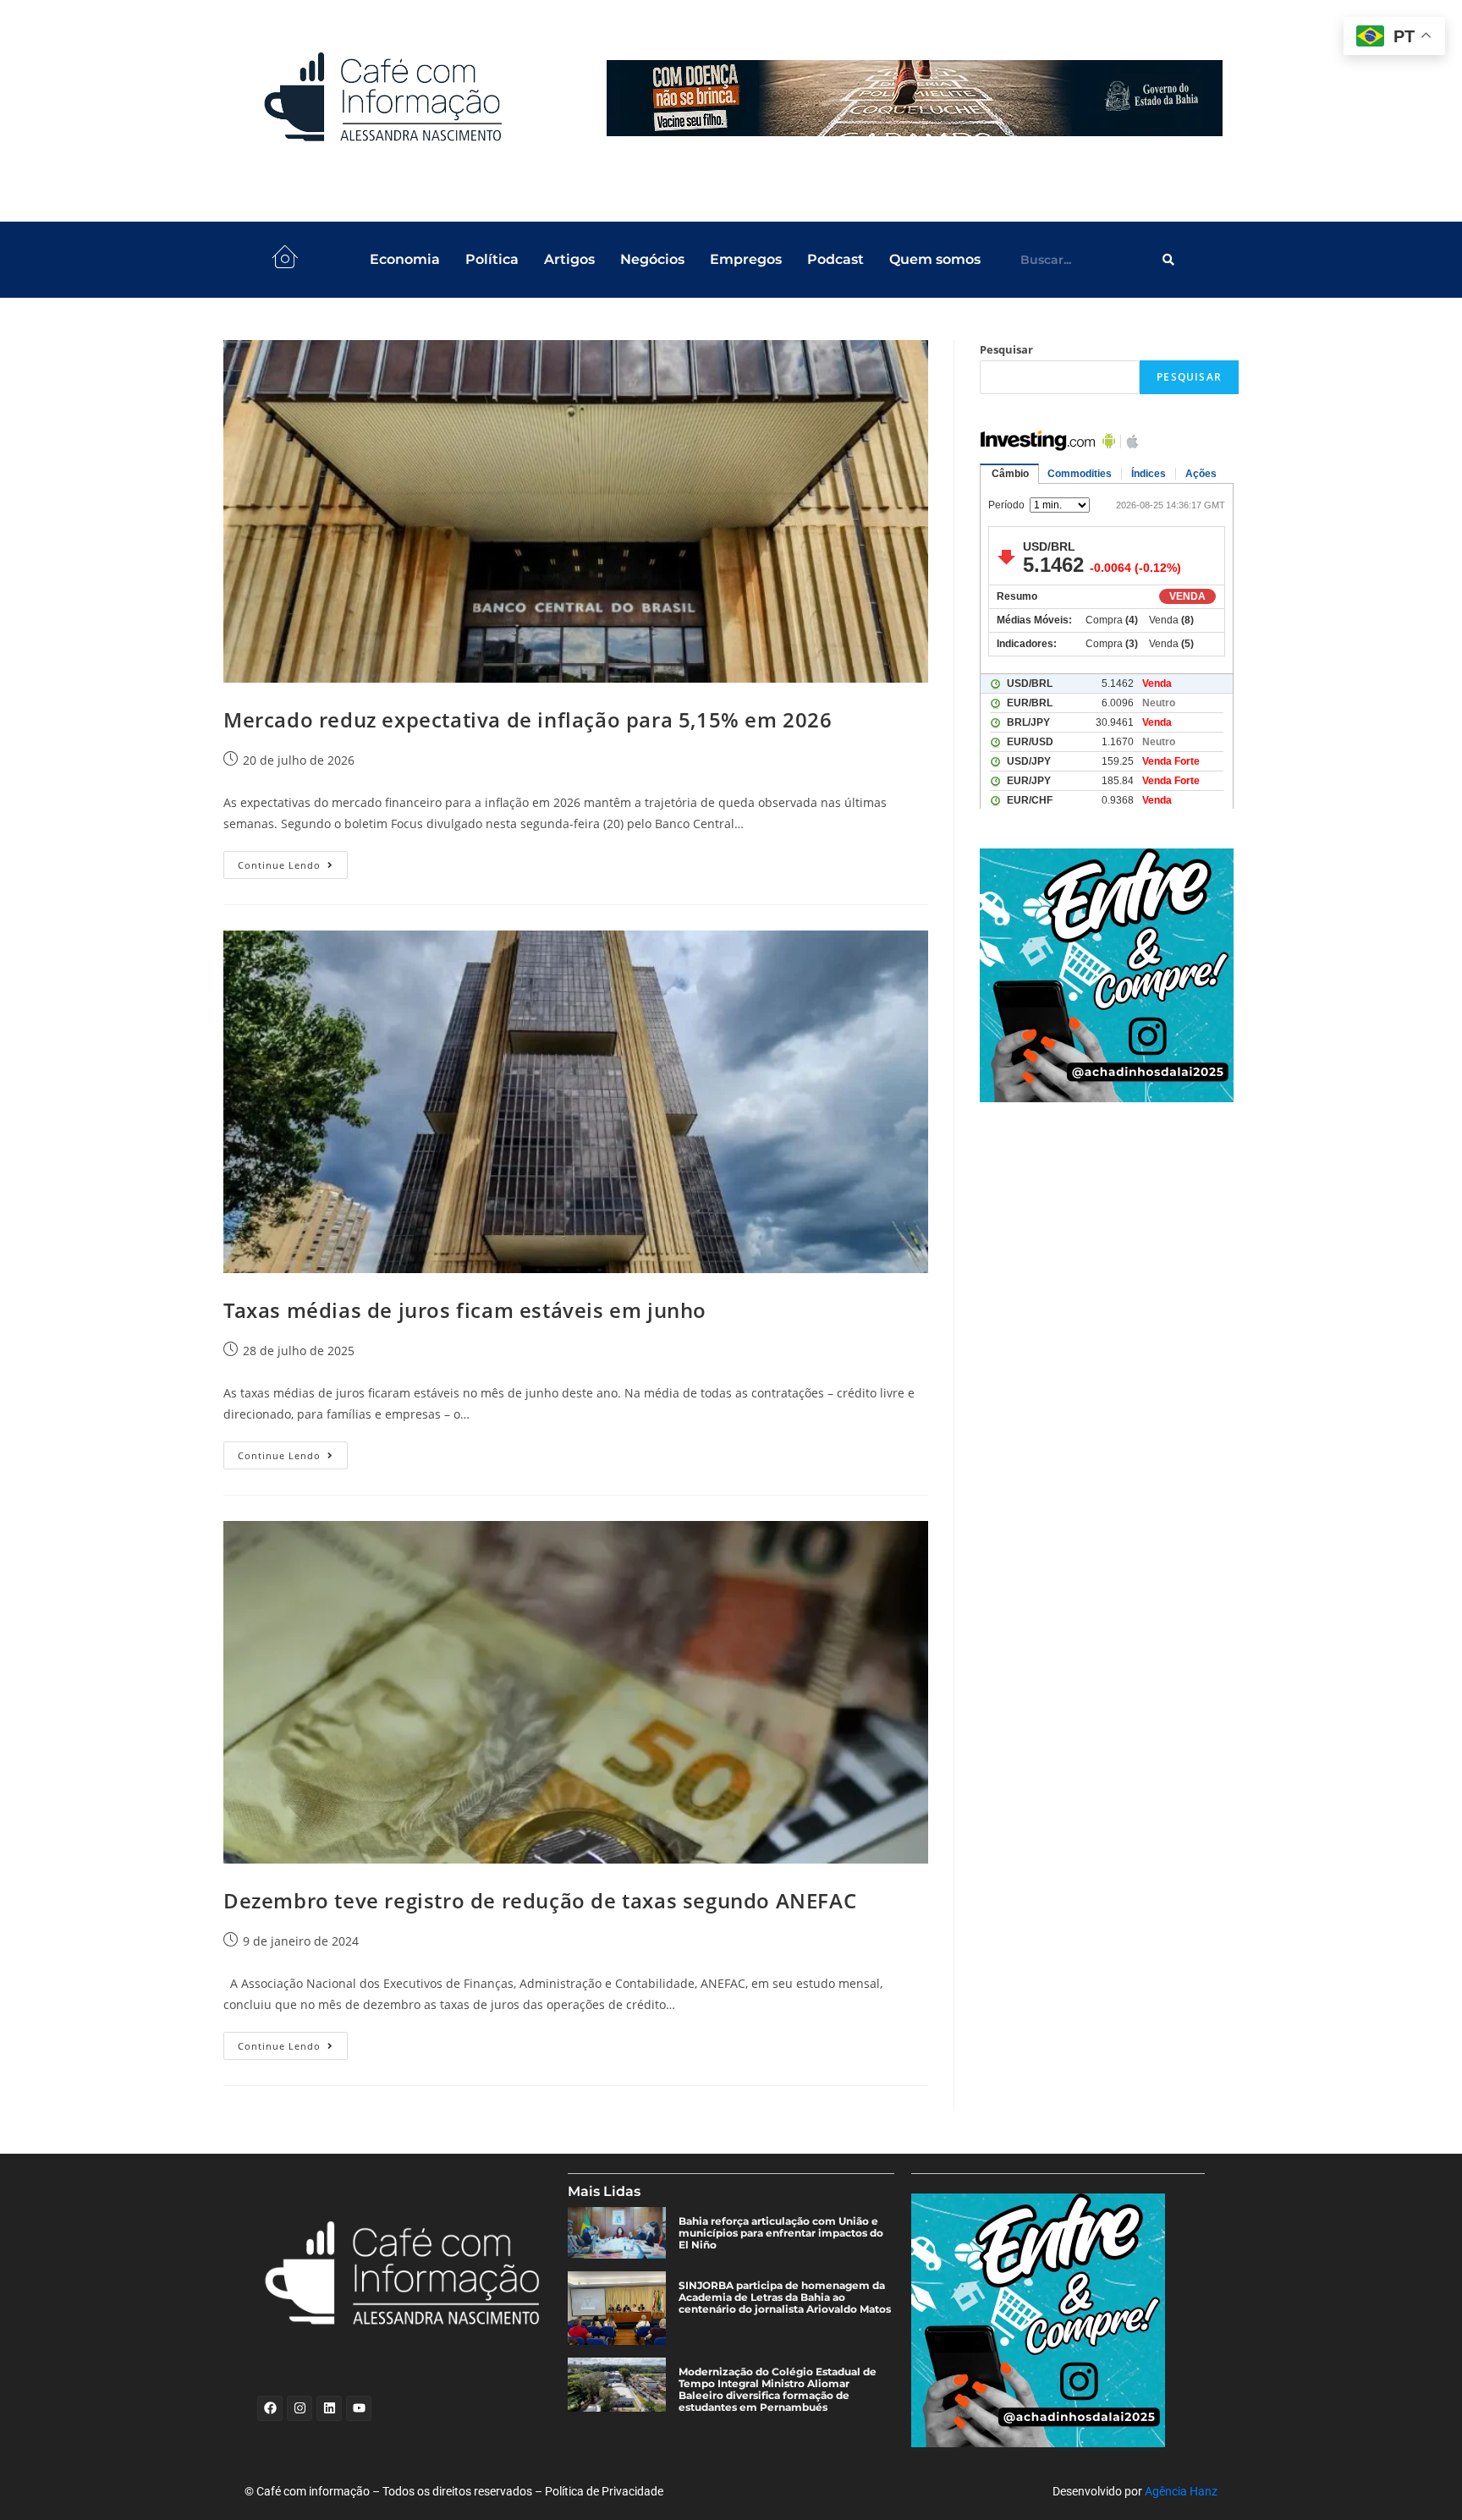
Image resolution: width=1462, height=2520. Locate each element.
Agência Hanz (1181, 2491)
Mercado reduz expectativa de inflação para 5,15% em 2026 (528, 719)
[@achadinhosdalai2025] (1109, 975)
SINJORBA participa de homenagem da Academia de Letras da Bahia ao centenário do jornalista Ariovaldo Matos (785, 2298)
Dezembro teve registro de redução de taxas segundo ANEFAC (540, 1900)
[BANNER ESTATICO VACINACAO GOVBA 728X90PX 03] (915, 98)
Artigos (569, 259)
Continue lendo (293, 861)
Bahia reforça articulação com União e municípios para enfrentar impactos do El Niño (781, 2233)
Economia (405, 259)
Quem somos (935, 259)
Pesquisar (1006, 349)
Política (492, 259)
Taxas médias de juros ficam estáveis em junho (465, 1310)
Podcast (835, 259)
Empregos (746, 259)
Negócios (652, 259)
